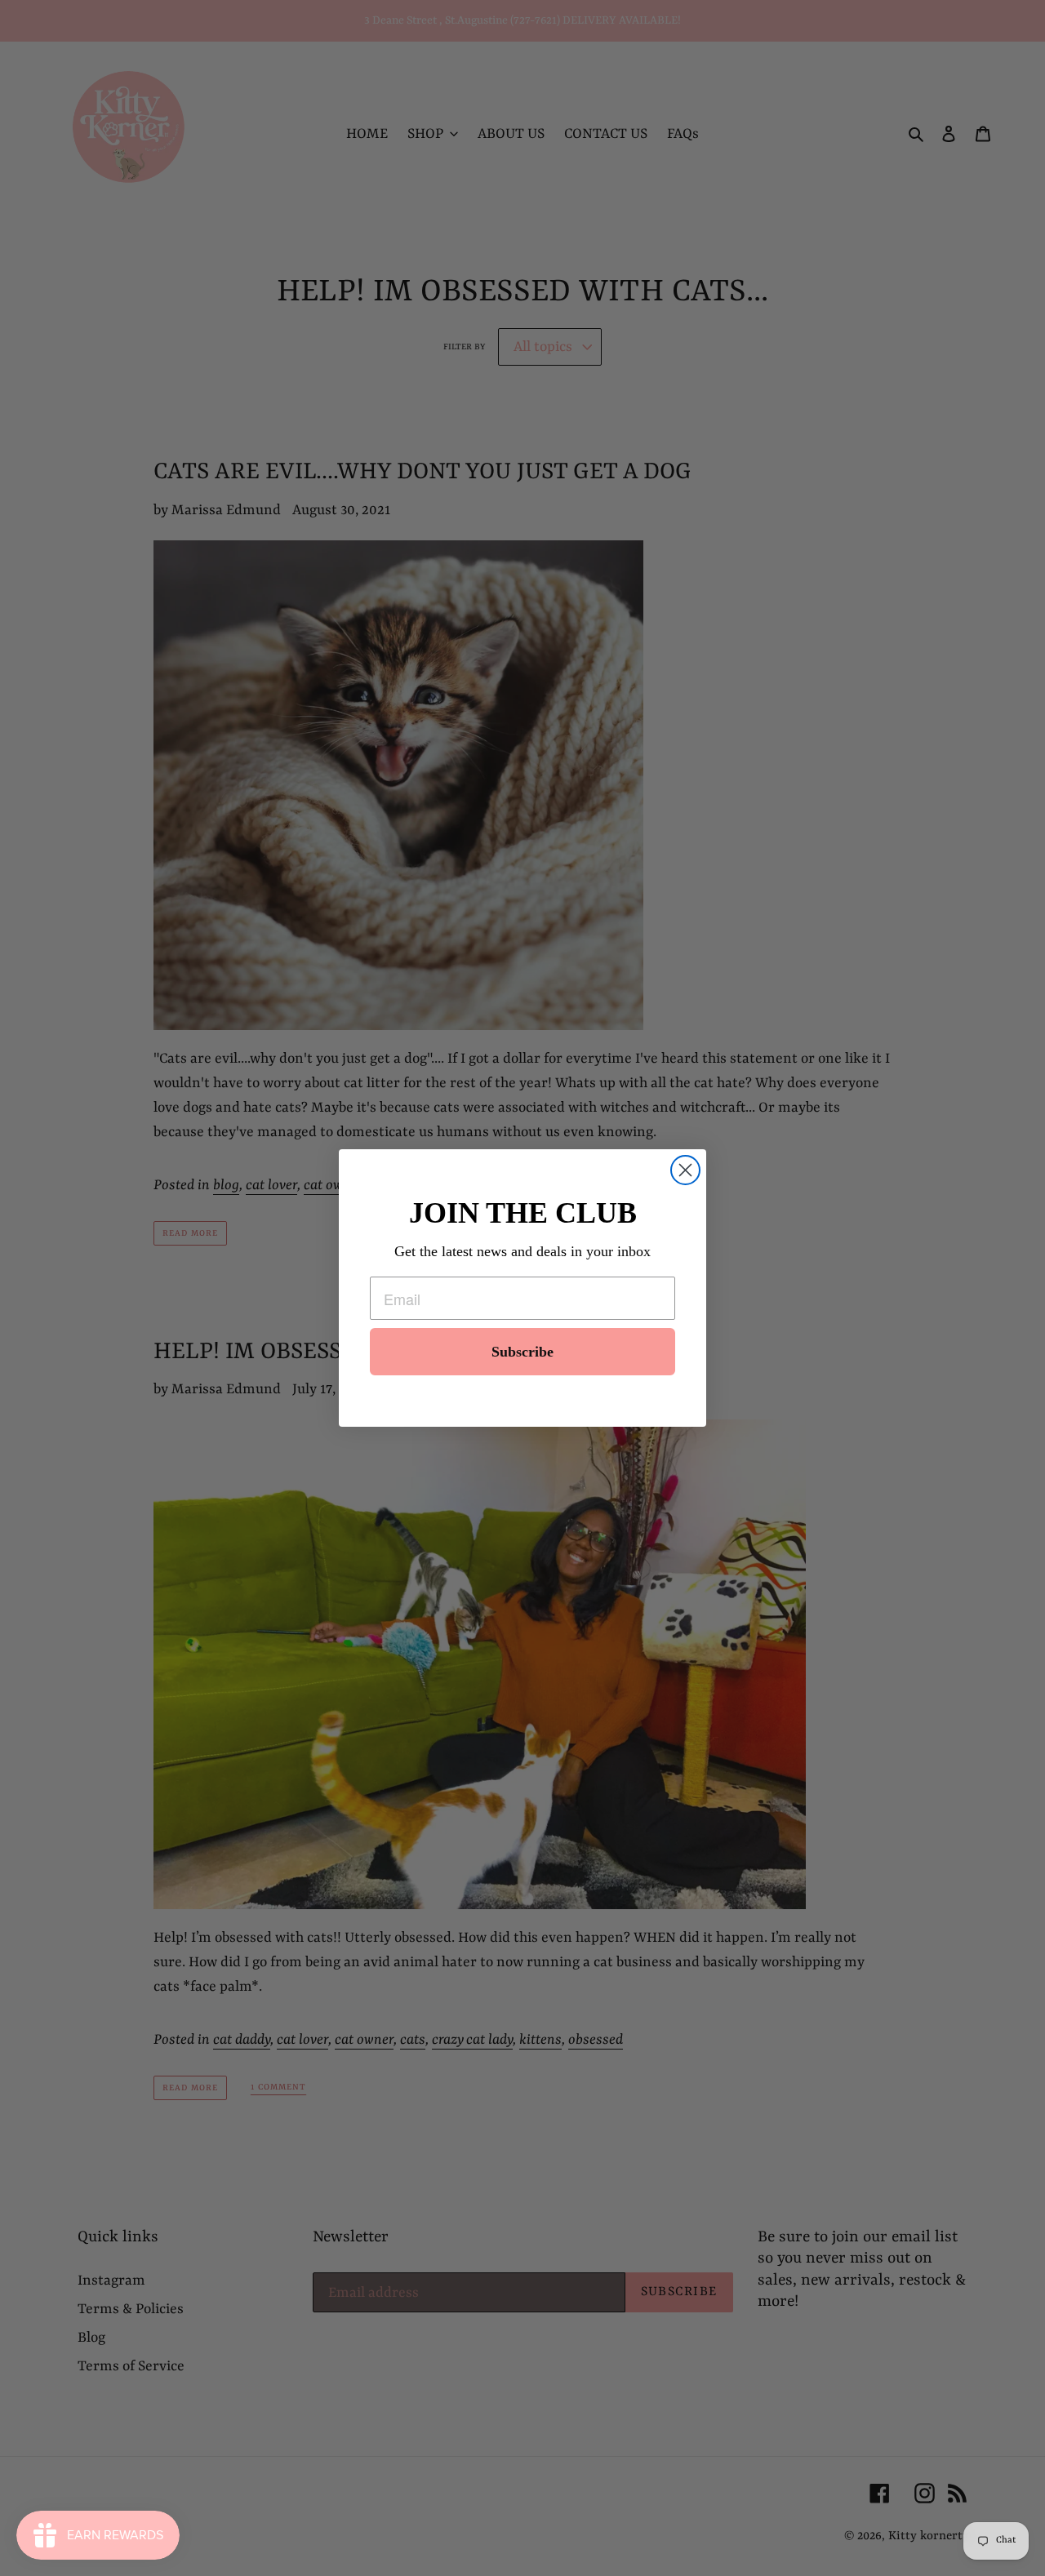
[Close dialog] (685, 1170)
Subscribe (522, 1352)
